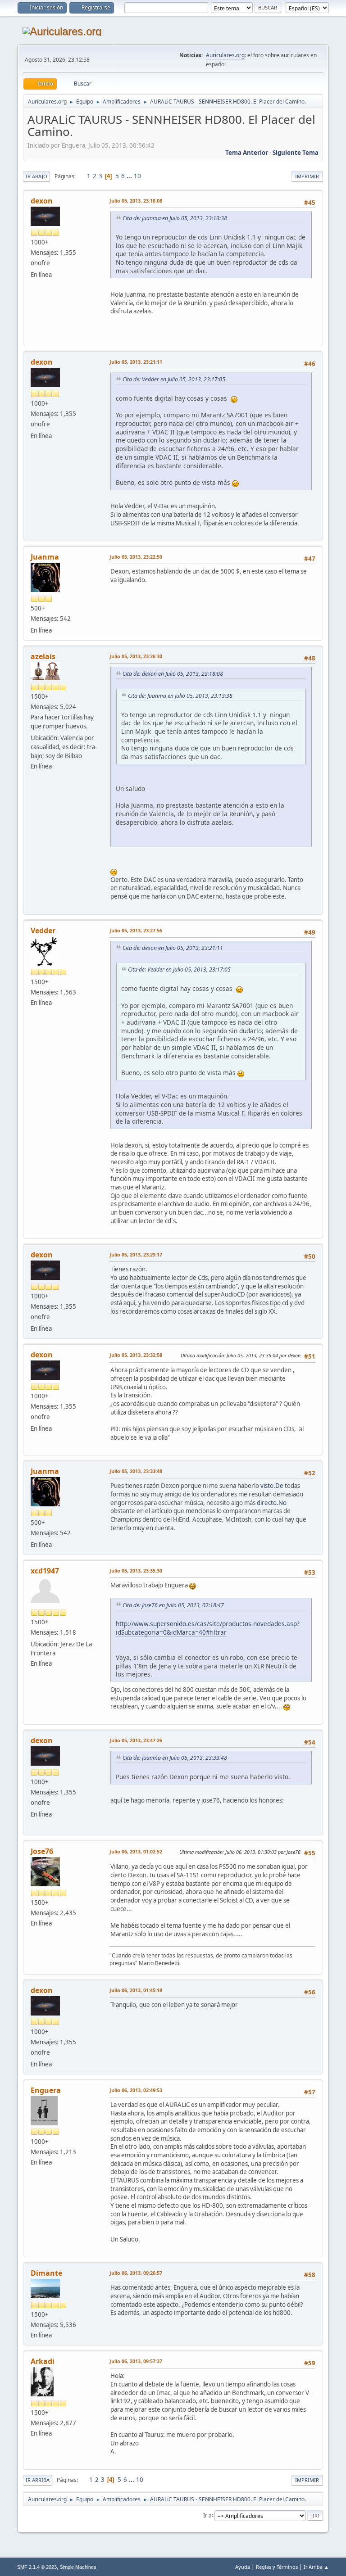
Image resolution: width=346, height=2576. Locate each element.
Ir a (207, 2515)
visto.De (272, 1486)
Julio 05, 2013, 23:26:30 (136, 656)
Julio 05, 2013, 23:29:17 (136, 1254)
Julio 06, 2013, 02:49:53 (136, 2090)
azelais (43, 656)
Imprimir (307, 176)
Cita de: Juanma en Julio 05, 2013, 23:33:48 (175, 1758)
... (130, 176)
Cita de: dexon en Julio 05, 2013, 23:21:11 (173, 948)
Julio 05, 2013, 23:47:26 (136, 1740)
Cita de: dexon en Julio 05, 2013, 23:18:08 (173, 674)
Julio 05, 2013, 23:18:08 (136, 201)
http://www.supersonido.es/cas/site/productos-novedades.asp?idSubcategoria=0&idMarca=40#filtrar (208, 1628)
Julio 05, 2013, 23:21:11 (136, 362)
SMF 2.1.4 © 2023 (37, 2567)
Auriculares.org (225, 55)
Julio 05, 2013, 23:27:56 (136, 930)
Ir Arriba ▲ (316, 2567)
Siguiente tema (296, 153)
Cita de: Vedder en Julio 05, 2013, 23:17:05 (174, 379)
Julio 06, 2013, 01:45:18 (136, 1990)
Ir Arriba (38, 2480)
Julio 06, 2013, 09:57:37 (136, 2361)
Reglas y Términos (277, 2567)
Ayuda (243, 2567)
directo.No (272, 1503)
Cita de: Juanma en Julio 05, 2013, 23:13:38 (175, 218)
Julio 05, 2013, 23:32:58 (136, 1355)
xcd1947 (45, 1571)
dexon (42, 201)
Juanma (45, 557)
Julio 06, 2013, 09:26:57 (136, 2273)
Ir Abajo (36, 176)
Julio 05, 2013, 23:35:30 (136, 1570)
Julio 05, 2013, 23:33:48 (136, 1471)
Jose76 (42, 1851)
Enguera (46, 2090)
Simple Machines (78, 2567)
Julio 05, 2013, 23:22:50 (136, 557)
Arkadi (43, 2361)
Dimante (46, 2273)
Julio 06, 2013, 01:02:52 (136, 1851)
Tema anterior (247, 153)
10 (137, 176)
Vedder (43, 931)
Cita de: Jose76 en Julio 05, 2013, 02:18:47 (173, 1605)
